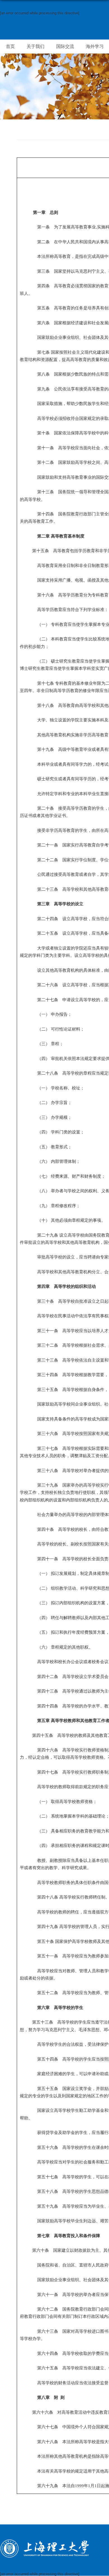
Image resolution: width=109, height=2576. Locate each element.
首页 (10, 46)
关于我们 (35, 46)
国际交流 (65, 46)
